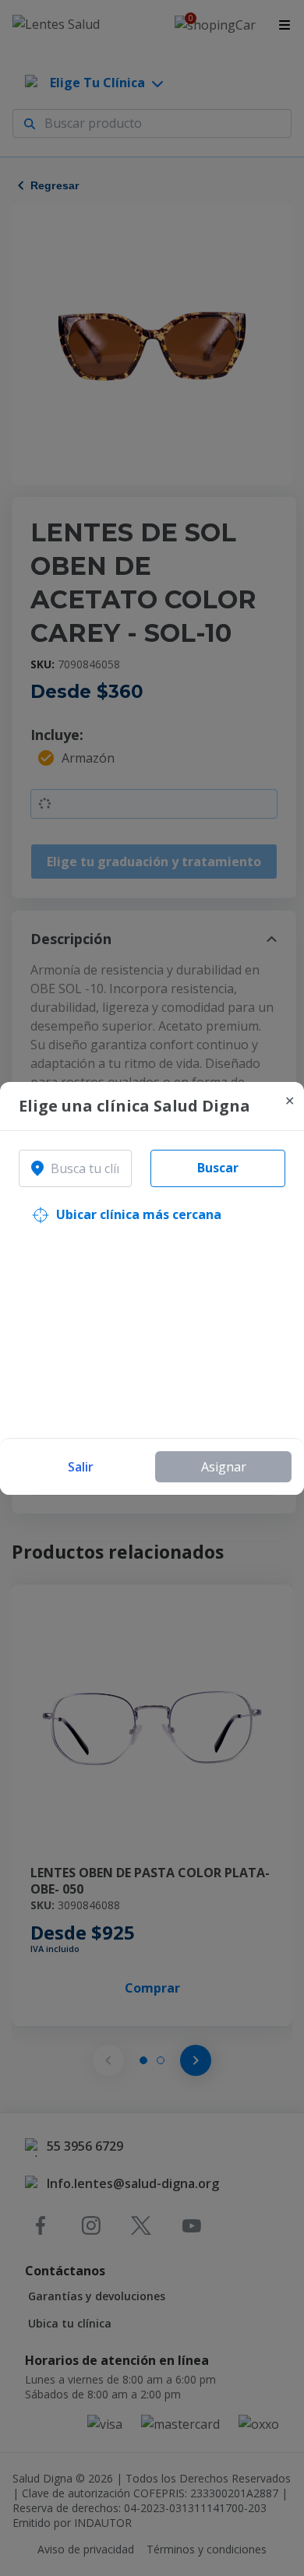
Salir (81, 1467)
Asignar (224, 1467)
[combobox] (75, 1168)
